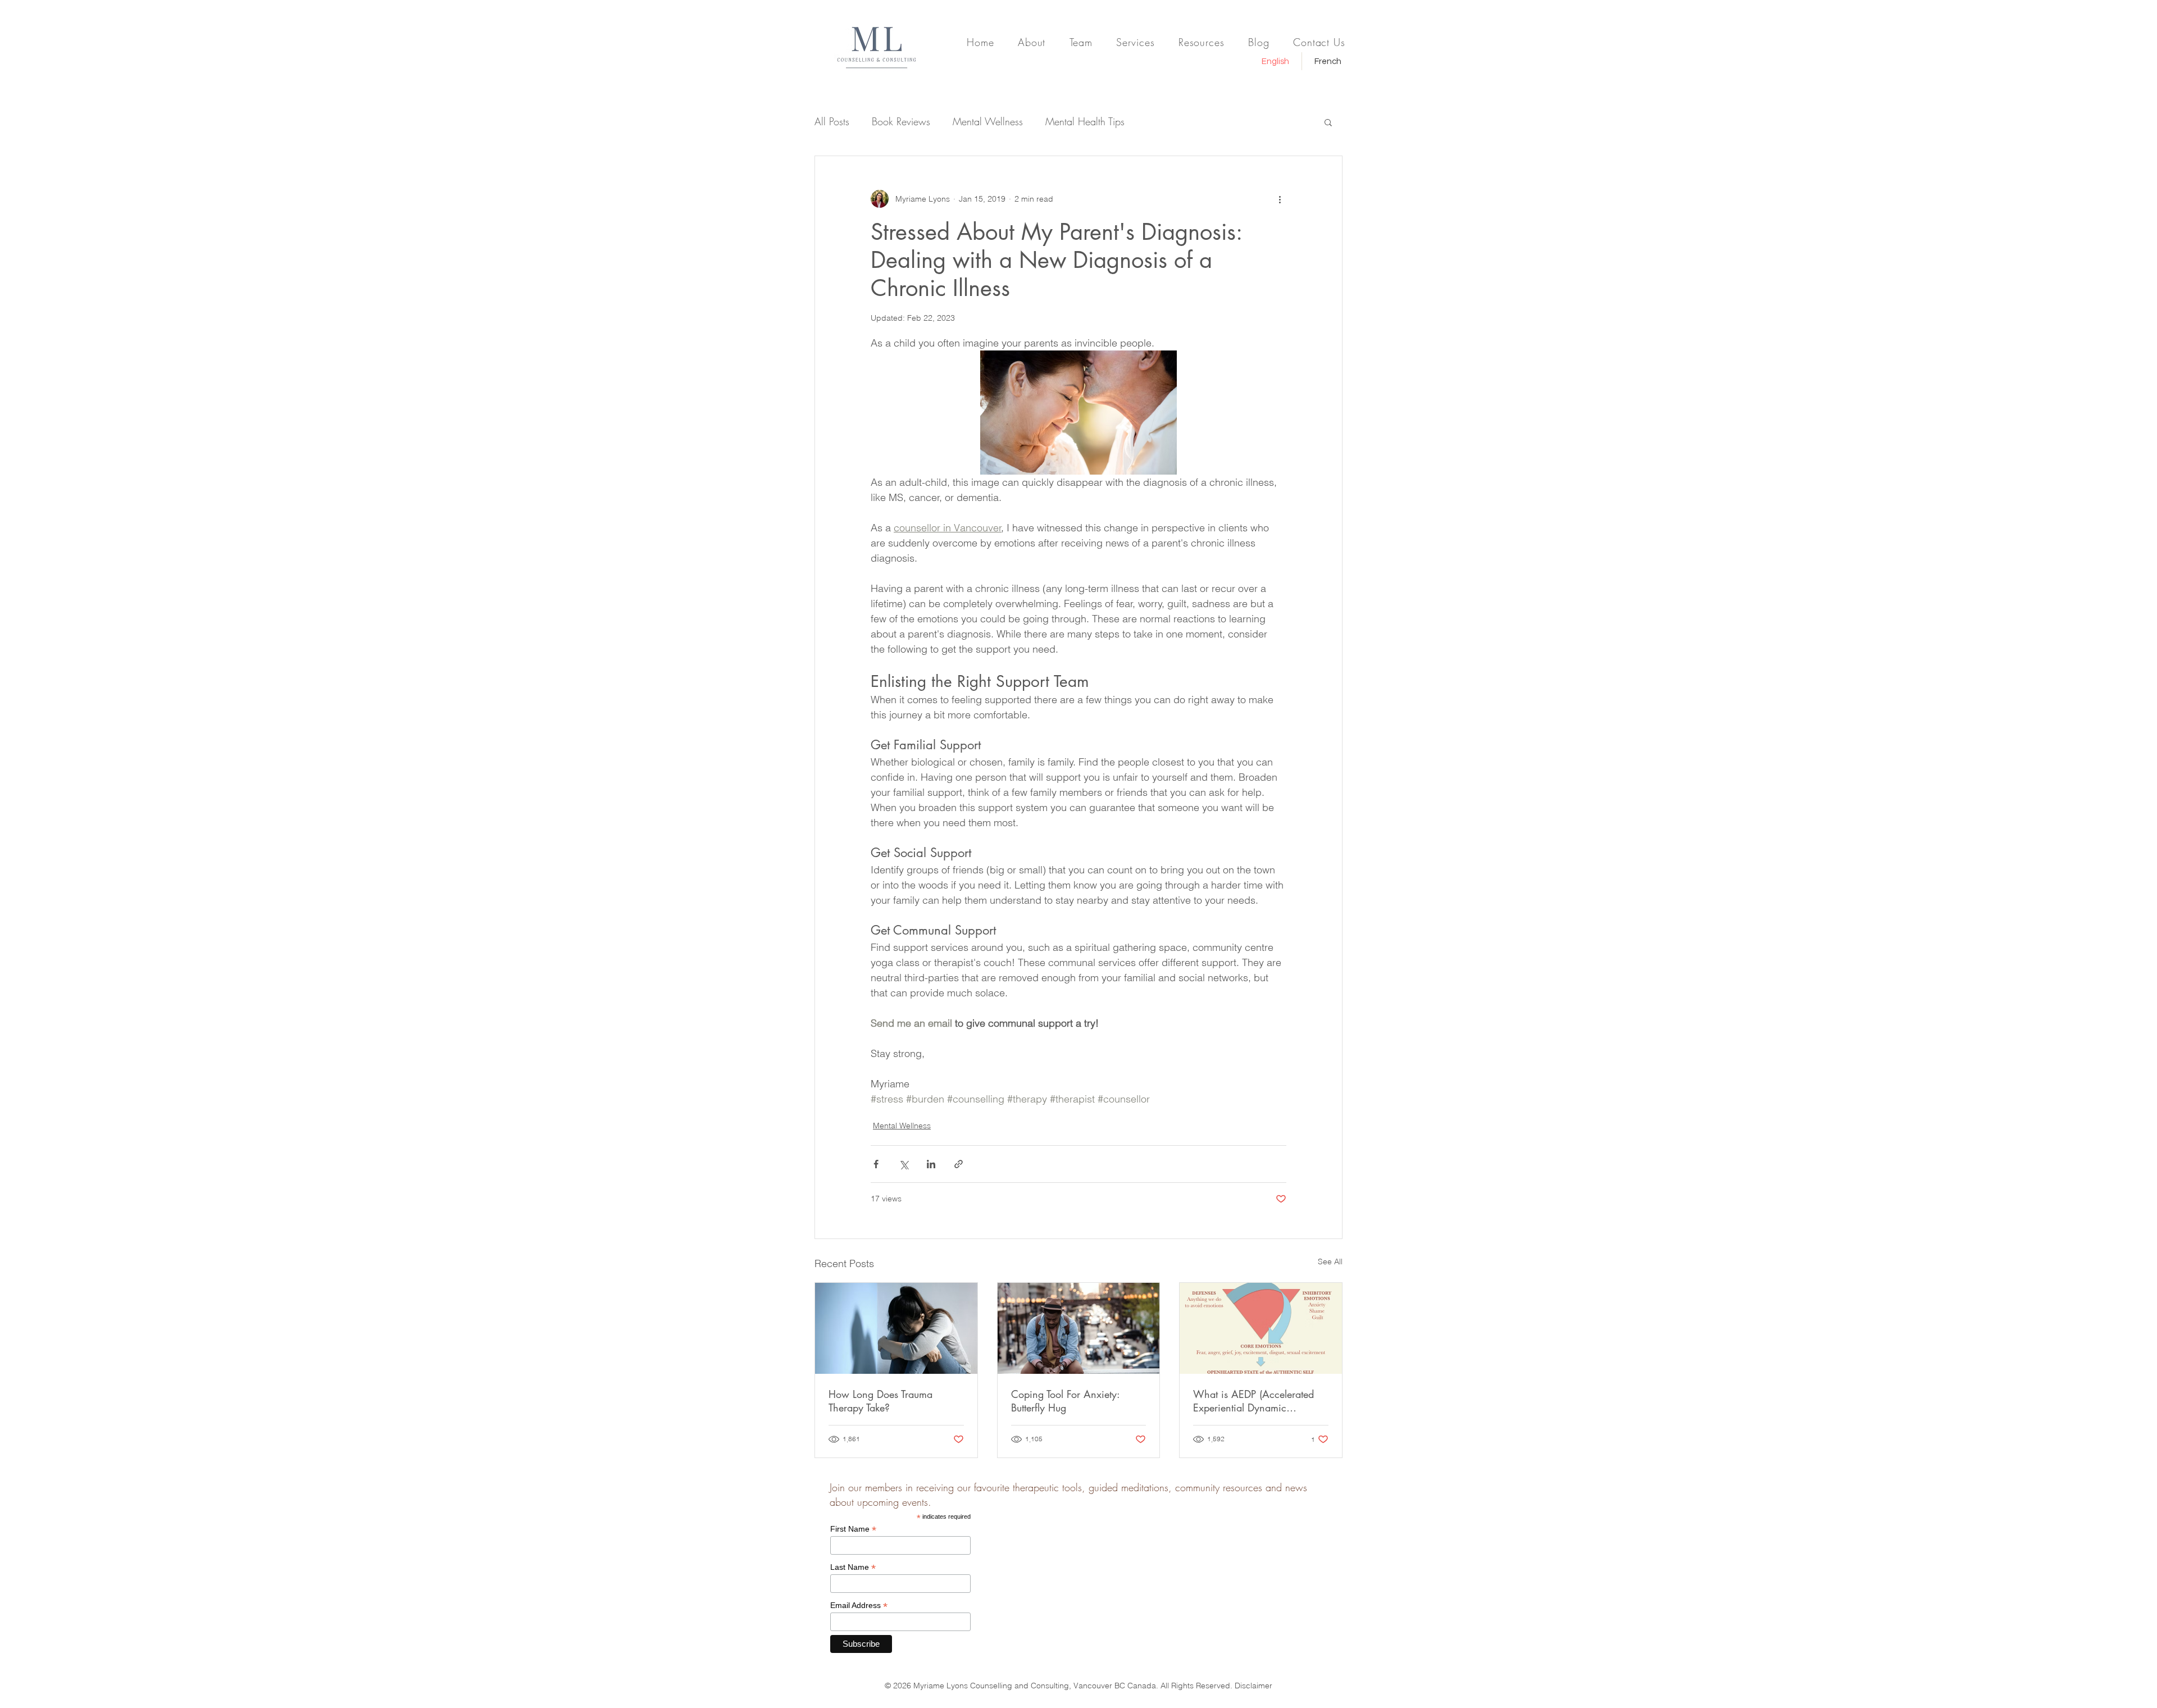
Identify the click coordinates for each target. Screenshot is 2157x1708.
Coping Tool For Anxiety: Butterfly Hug (1065, 1401)
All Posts (832, 121)
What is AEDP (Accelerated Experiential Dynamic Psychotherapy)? (1253, 1401)
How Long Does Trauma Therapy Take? (880, 1401)
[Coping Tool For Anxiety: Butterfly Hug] (1079, 1328)
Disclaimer (1253, 1686)
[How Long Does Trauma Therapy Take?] (896, 1328)
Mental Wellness (988, 121)
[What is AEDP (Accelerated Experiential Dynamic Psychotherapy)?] (1261, 1328)
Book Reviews (901, 121)
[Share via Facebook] (876, 1164)
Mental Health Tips (1085, 121)
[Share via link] (959, 1164)
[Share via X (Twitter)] (904, 1164)
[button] (1328, 122)
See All (1330, 1261)
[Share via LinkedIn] (931, 1164)
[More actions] (1280, 199)
